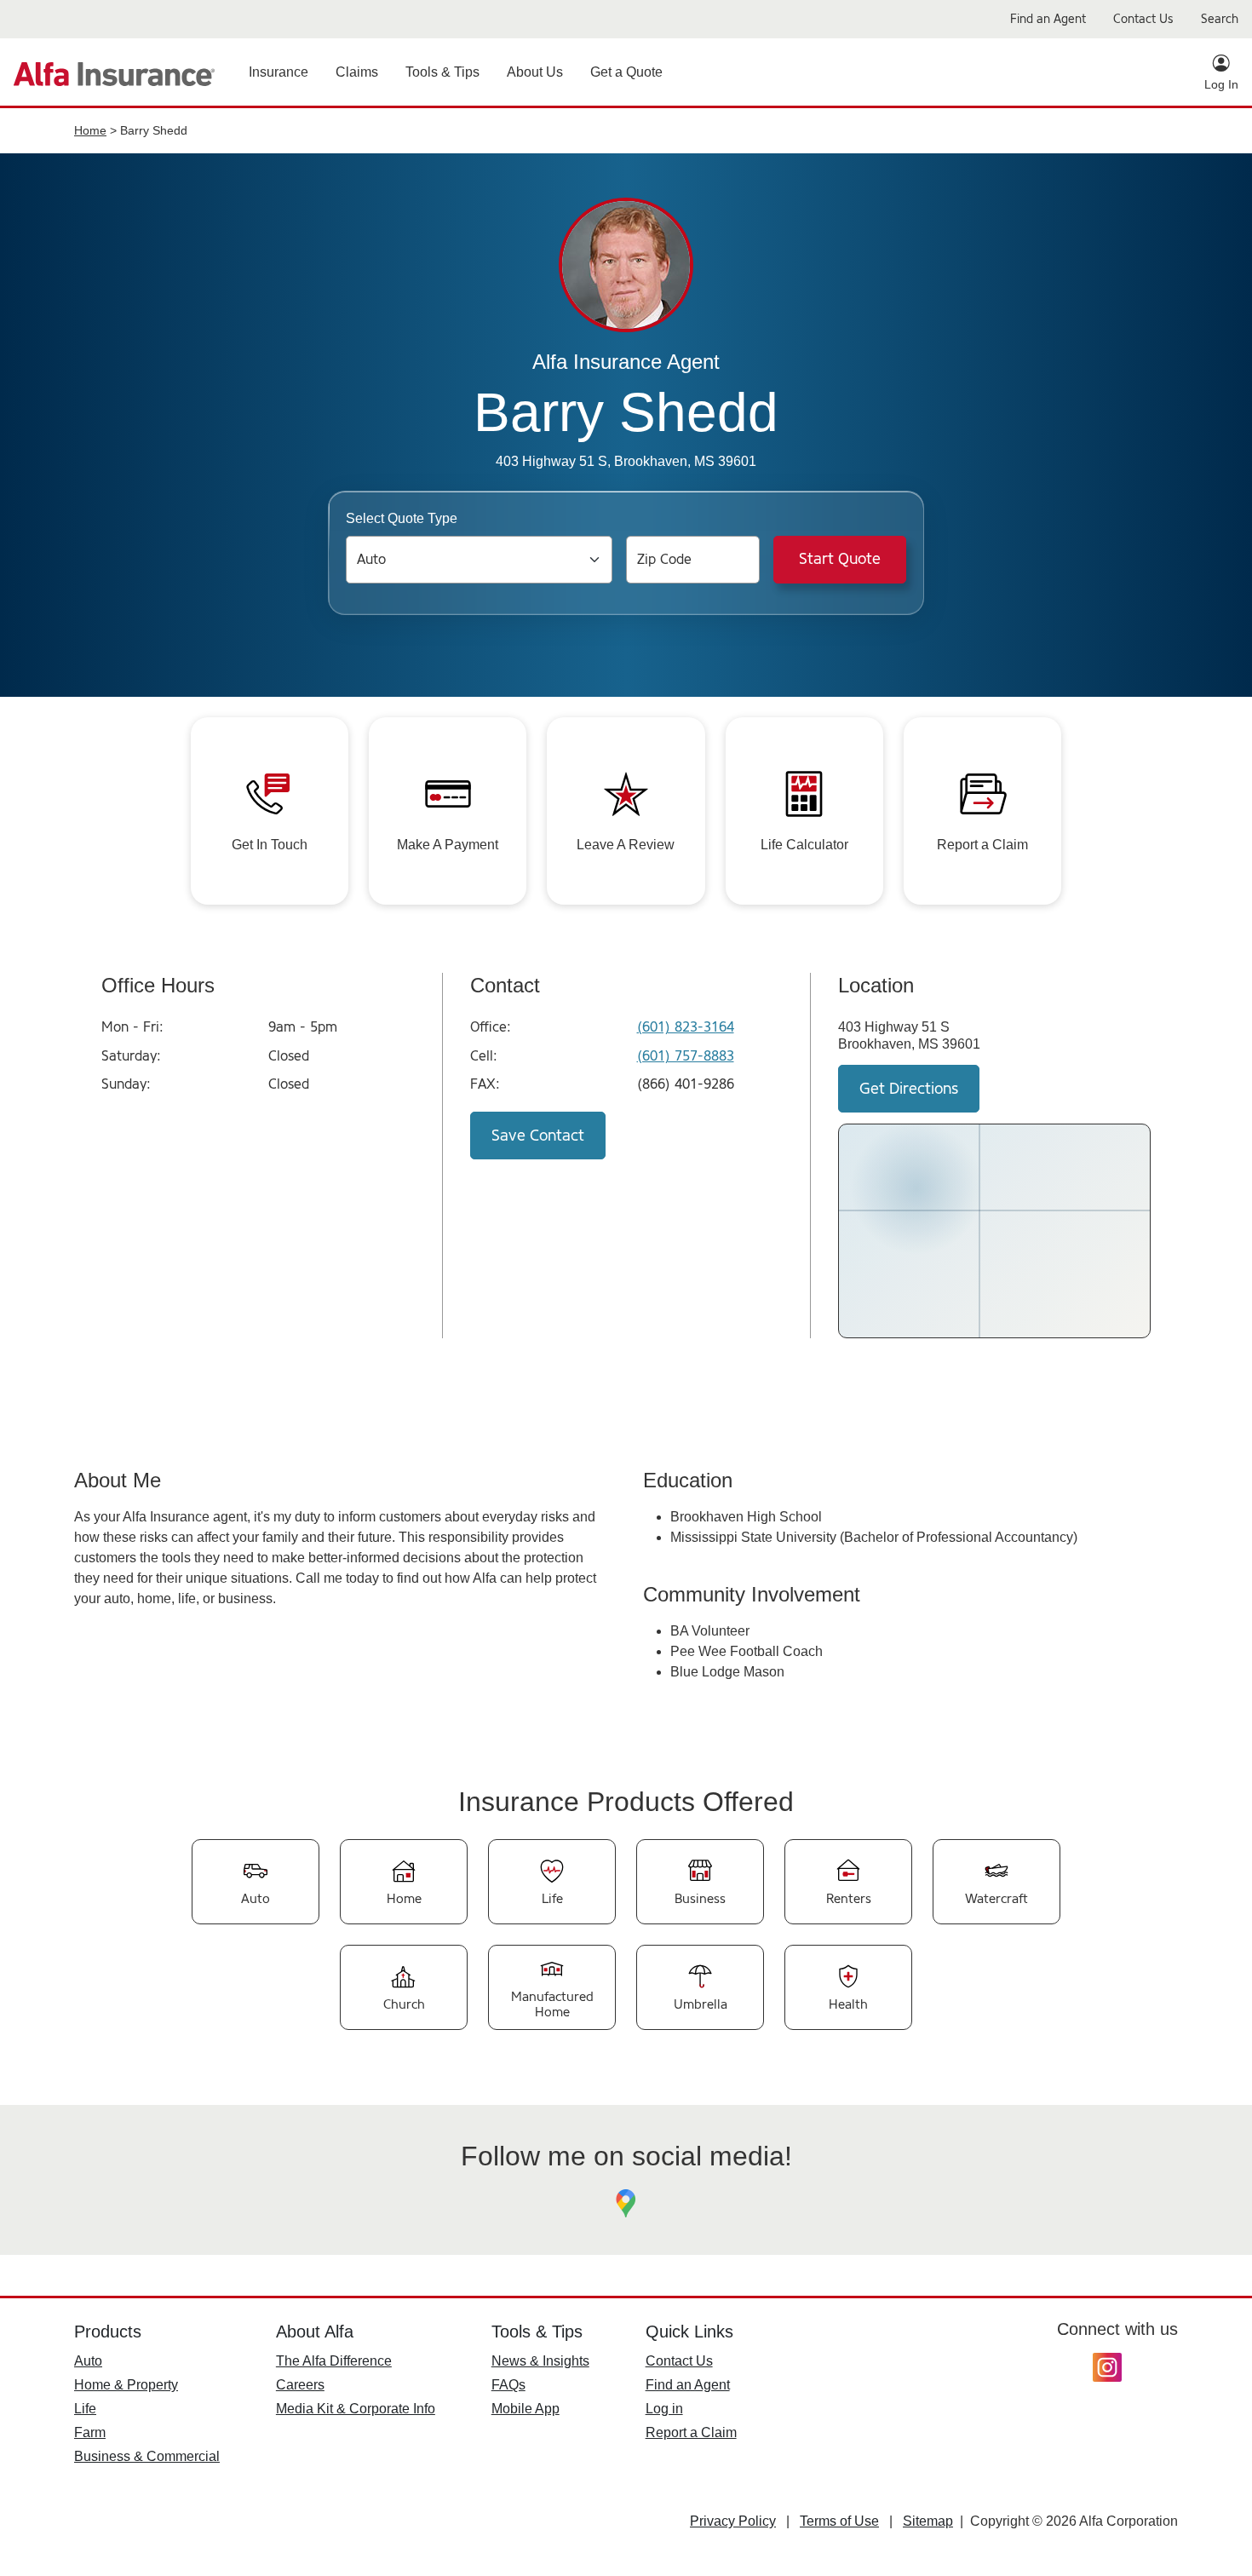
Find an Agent (688, 2385)
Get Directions (909, 1089)
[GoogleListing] (626, 2204)
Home (90, 130)
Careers (300, 2385)
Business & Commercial (147, 2456)
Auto (88, 2361)
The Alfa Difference (334, 2361)
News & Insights (540, 2361)
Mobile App (525, 2409)
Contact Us (679, 2361)
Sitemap (928, 2521)
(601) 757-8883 (686, 1056)
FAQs (508, 2385)
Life (85, 2409)
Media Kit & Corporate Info (356, 2409)
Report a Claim (691, 2432)
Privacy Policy (733, 2521)
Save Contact (538, 1136)
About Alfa (315, 2332)
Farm (90, 2432)
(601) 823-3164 (686, 1027)
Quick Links (689, 2332)
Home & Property (126, 2385)
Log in (664, 2409)
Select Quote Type (402, 518)
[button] (279, 72)
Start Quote (840, 559)
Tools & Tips (537, 2332)
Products (108, 2332)
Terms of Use (839, 2521)
